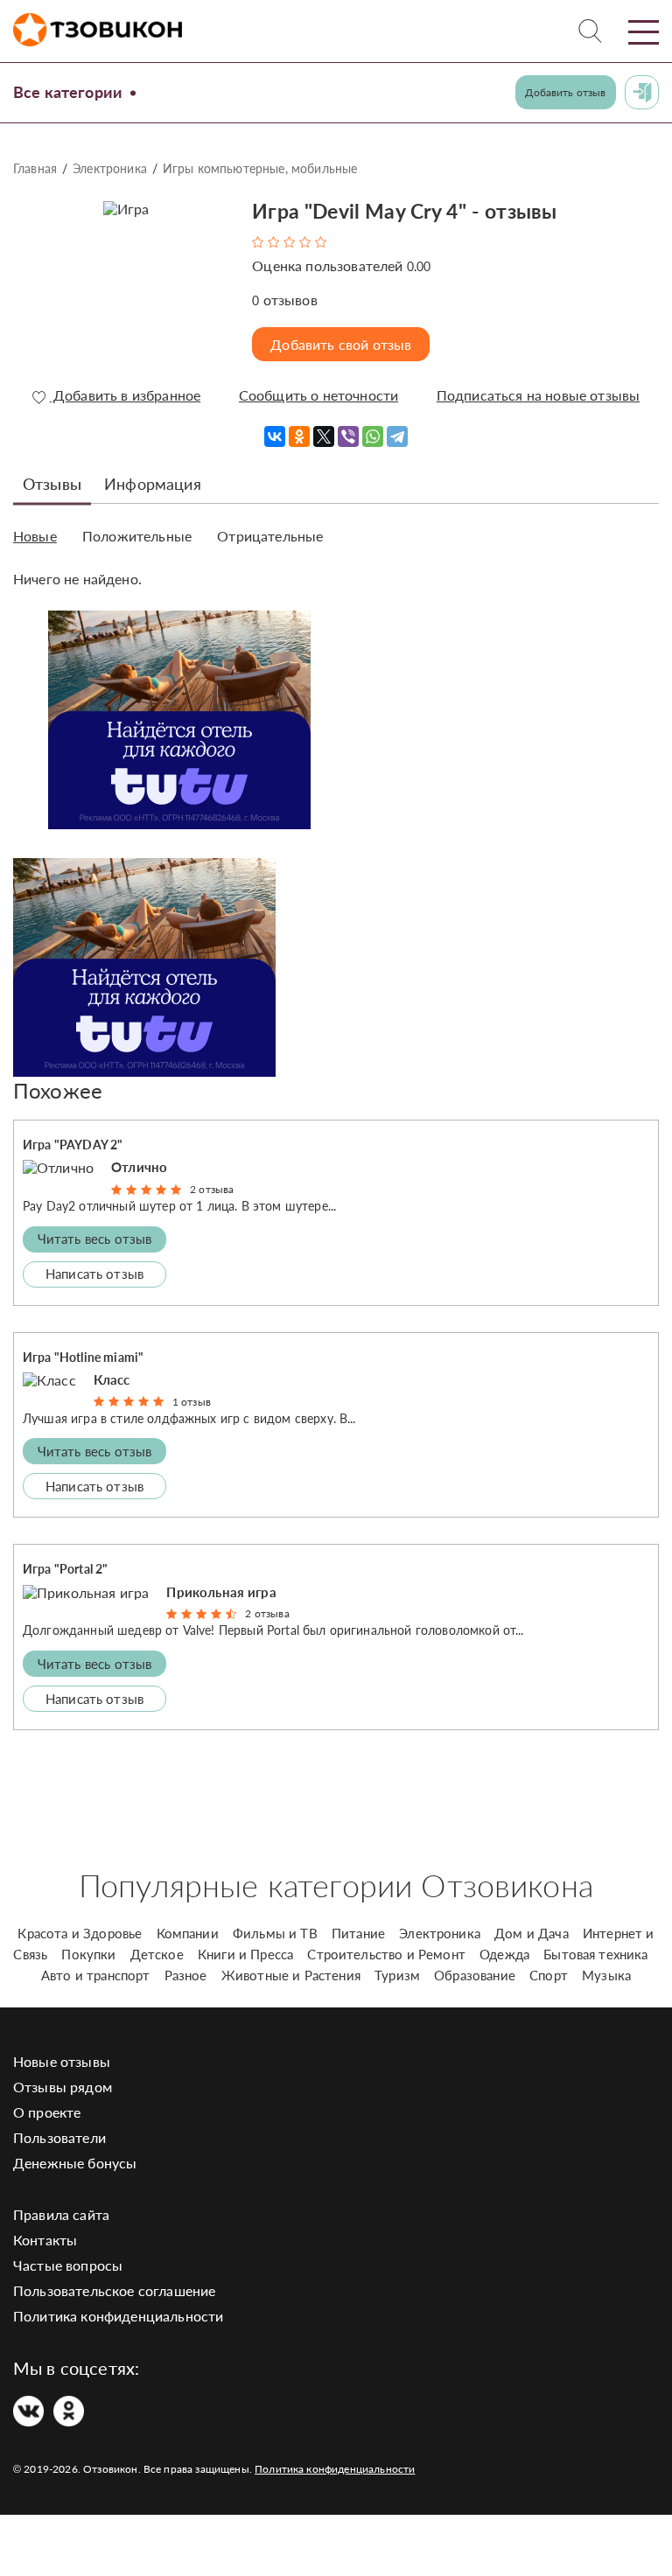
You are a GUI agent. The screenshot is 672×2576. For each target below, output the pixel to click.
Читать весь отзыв (95, 1239)
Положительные (137, 536)
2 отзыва (212, 1189)
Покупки (88, 1954)
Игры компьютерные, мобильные (260, 168)
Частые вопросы (68, 2265)
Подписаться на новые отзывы (538, 395)
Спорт (549, 1975)
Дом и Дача (532, 1933)
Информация (153, 484)
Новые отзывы (62, 2061)
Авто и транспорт (96, 1975)
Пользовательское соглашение (114, 2290)
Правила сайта (61, 2214)
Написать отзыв (94, 1274)
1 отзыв (192, 1402)
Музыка (606, 1975)
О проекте (47, 2112)
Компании (188, 1933)
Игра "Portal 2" (65, 1569)
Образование (475, 1975)
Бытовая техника (595, 1954)
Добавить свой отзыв (341, 344)
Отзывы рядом (63, 2087)
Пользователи (59, 2137)
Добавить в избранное (125, 395)
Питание (358, 1933)
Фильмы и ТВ (275, 1933)
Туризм (397, 1975)
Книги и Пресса (245, 1954)
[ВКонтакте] (275, 436)
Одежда (504, 1954)
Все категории (68, 92)
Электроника (110, 168)
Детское (157, 1954)
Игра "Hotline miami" (83, 1357)
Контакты (45, 2240)
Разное (186, 1975)
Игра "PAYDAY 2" (73, 1145)
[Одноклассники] (299, 436)
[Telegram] (397, 436)
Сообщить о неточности (318, 395)
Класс (112, 1379)
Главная (35, 168)
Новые (35, 536)
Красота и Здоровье (80, 1933)
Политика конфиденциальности (118, 2316)
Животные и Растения (291, 1975)
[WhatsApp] (373, 436)
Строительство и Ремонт (386, 1954)
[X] (324, 436)
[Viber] (348, 436)
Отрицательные (270, 536)
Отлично (139, 1167)
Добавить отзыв (565, 92)
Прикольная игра (221, 1592)
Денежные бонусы (75, 2163)
